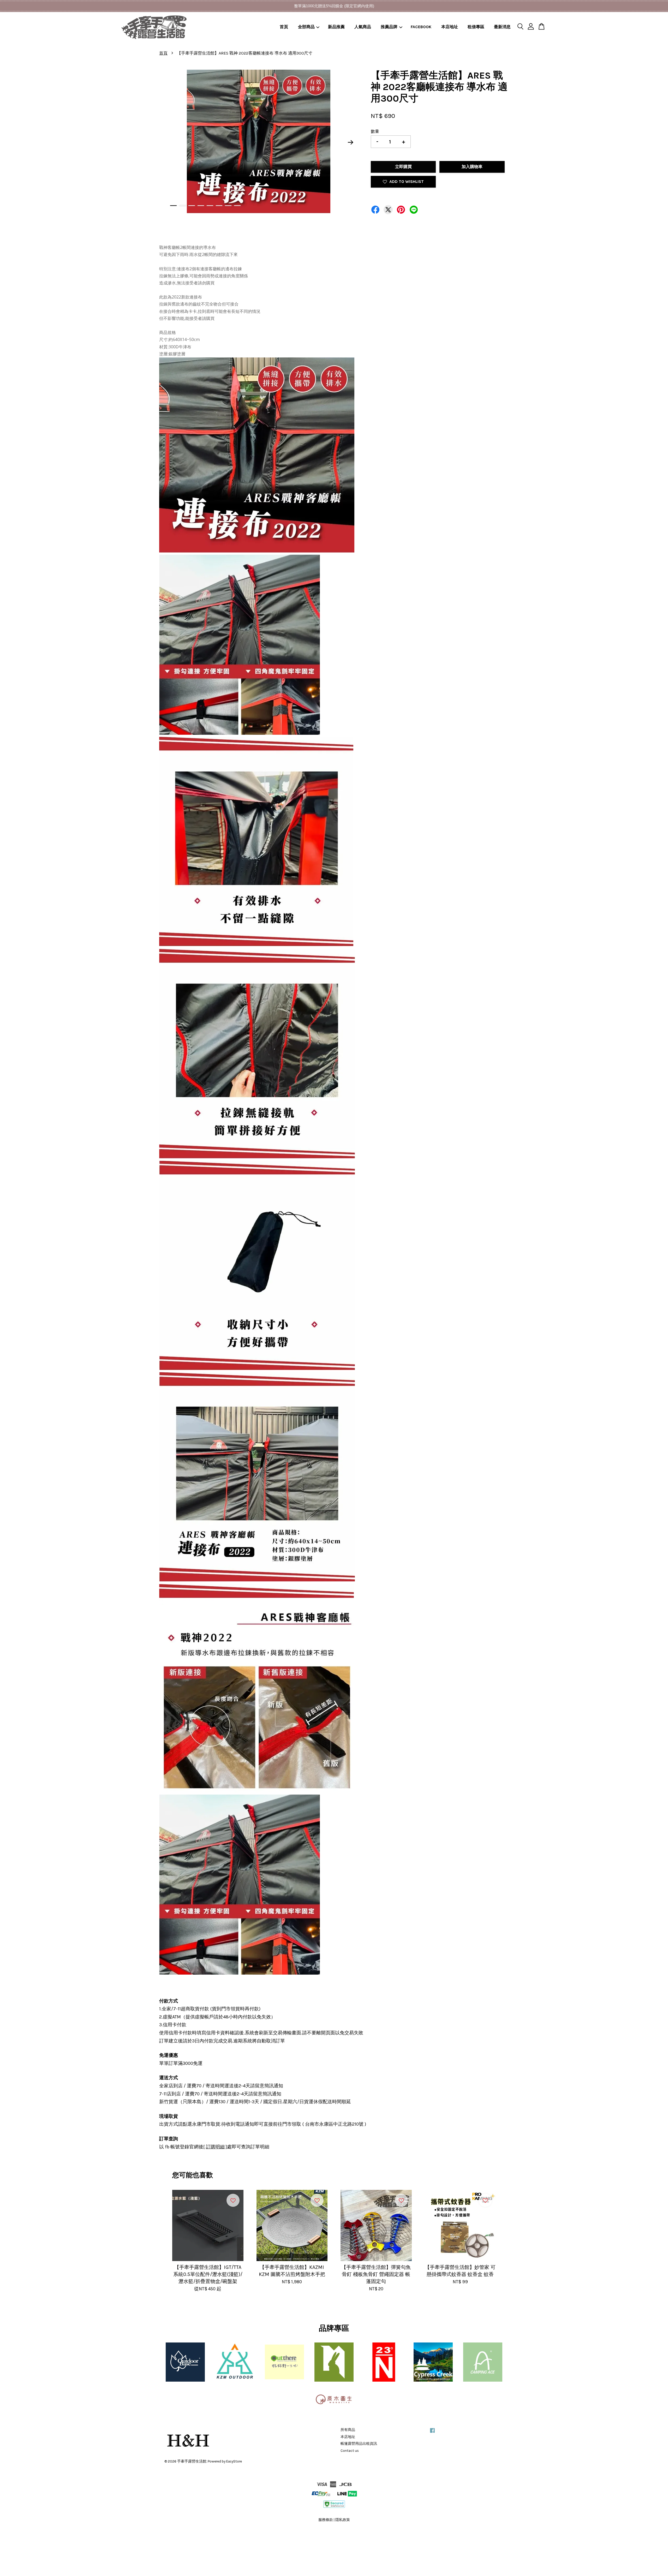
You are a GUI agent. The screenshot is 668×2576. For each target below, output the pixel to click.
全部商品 (306, 27)
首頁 (284, 27)
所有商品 (348, 2430)
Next (351, 142)
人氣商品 (363, 27)
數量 (375, 131)
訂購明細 (215, 2147)
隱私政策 (343, 2520)
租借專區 (476, 27)
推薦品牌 (389, 27)
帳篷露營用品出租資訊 (359, 2444)
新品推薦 (336, 27)
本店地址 (450, 27)
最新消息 (502, 27)
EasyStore (234, 2461)
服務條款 (326, 2520)
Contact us (350, 2451)
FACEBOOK (421, 27)
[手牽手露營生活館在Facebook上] (432, 2433)
